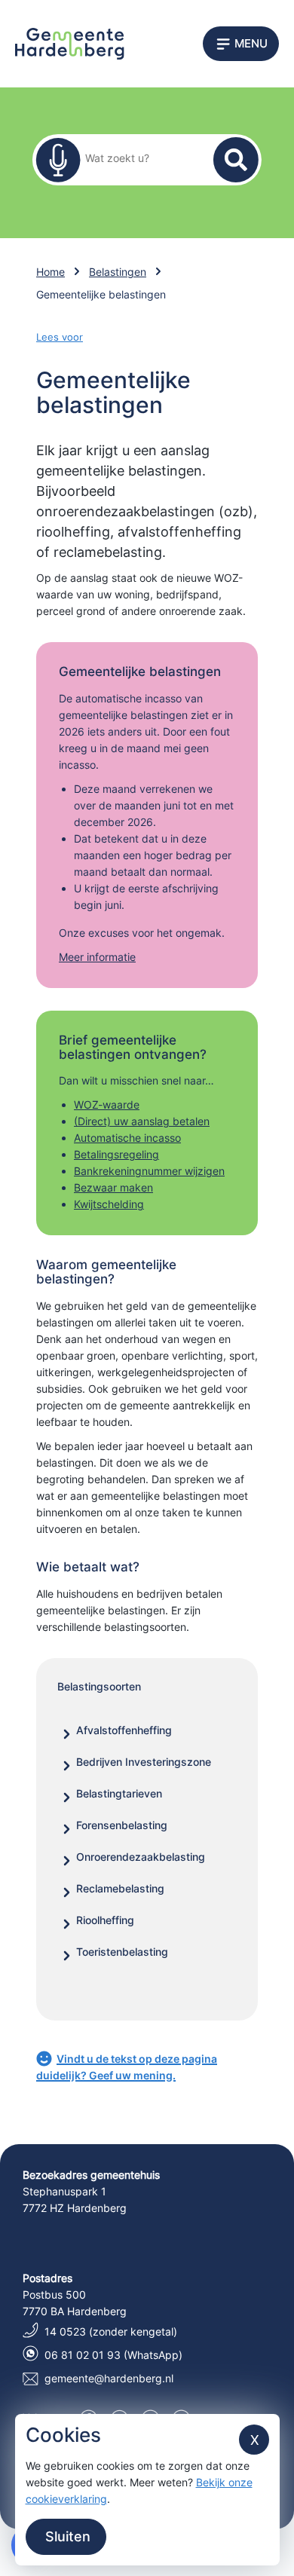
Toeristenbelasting (122, 1952)
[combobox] (138, 157)
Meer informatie (97, 957)
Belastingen (118, 272)
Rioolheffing (105, 1920)
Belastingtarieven (119, 1793)
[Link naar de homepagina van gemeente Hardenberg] (70, 43)
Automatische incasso (127, 1138)
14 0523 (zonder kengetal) (111, 2331)
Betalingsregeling (116, 1154)
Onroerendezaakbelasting (141, 1857)
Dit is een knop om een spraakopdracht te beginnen (58, 160)
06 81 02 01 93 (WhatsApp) (113, 2355)
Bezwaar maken (113, 1187)
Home (51, 272)
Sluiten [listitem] (66, 2536)
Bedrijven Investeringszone (144, 1762)
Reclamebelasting (120, 1888)
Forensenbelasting (122, 1825)
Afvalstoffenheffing (124, 1730)
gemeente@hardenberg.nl (109, 2378)
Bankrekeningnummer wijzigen (149, 1171)
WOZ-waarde (107, 1104)
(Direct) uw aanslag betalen (142, 1121)
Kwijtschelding (109, 1204)
